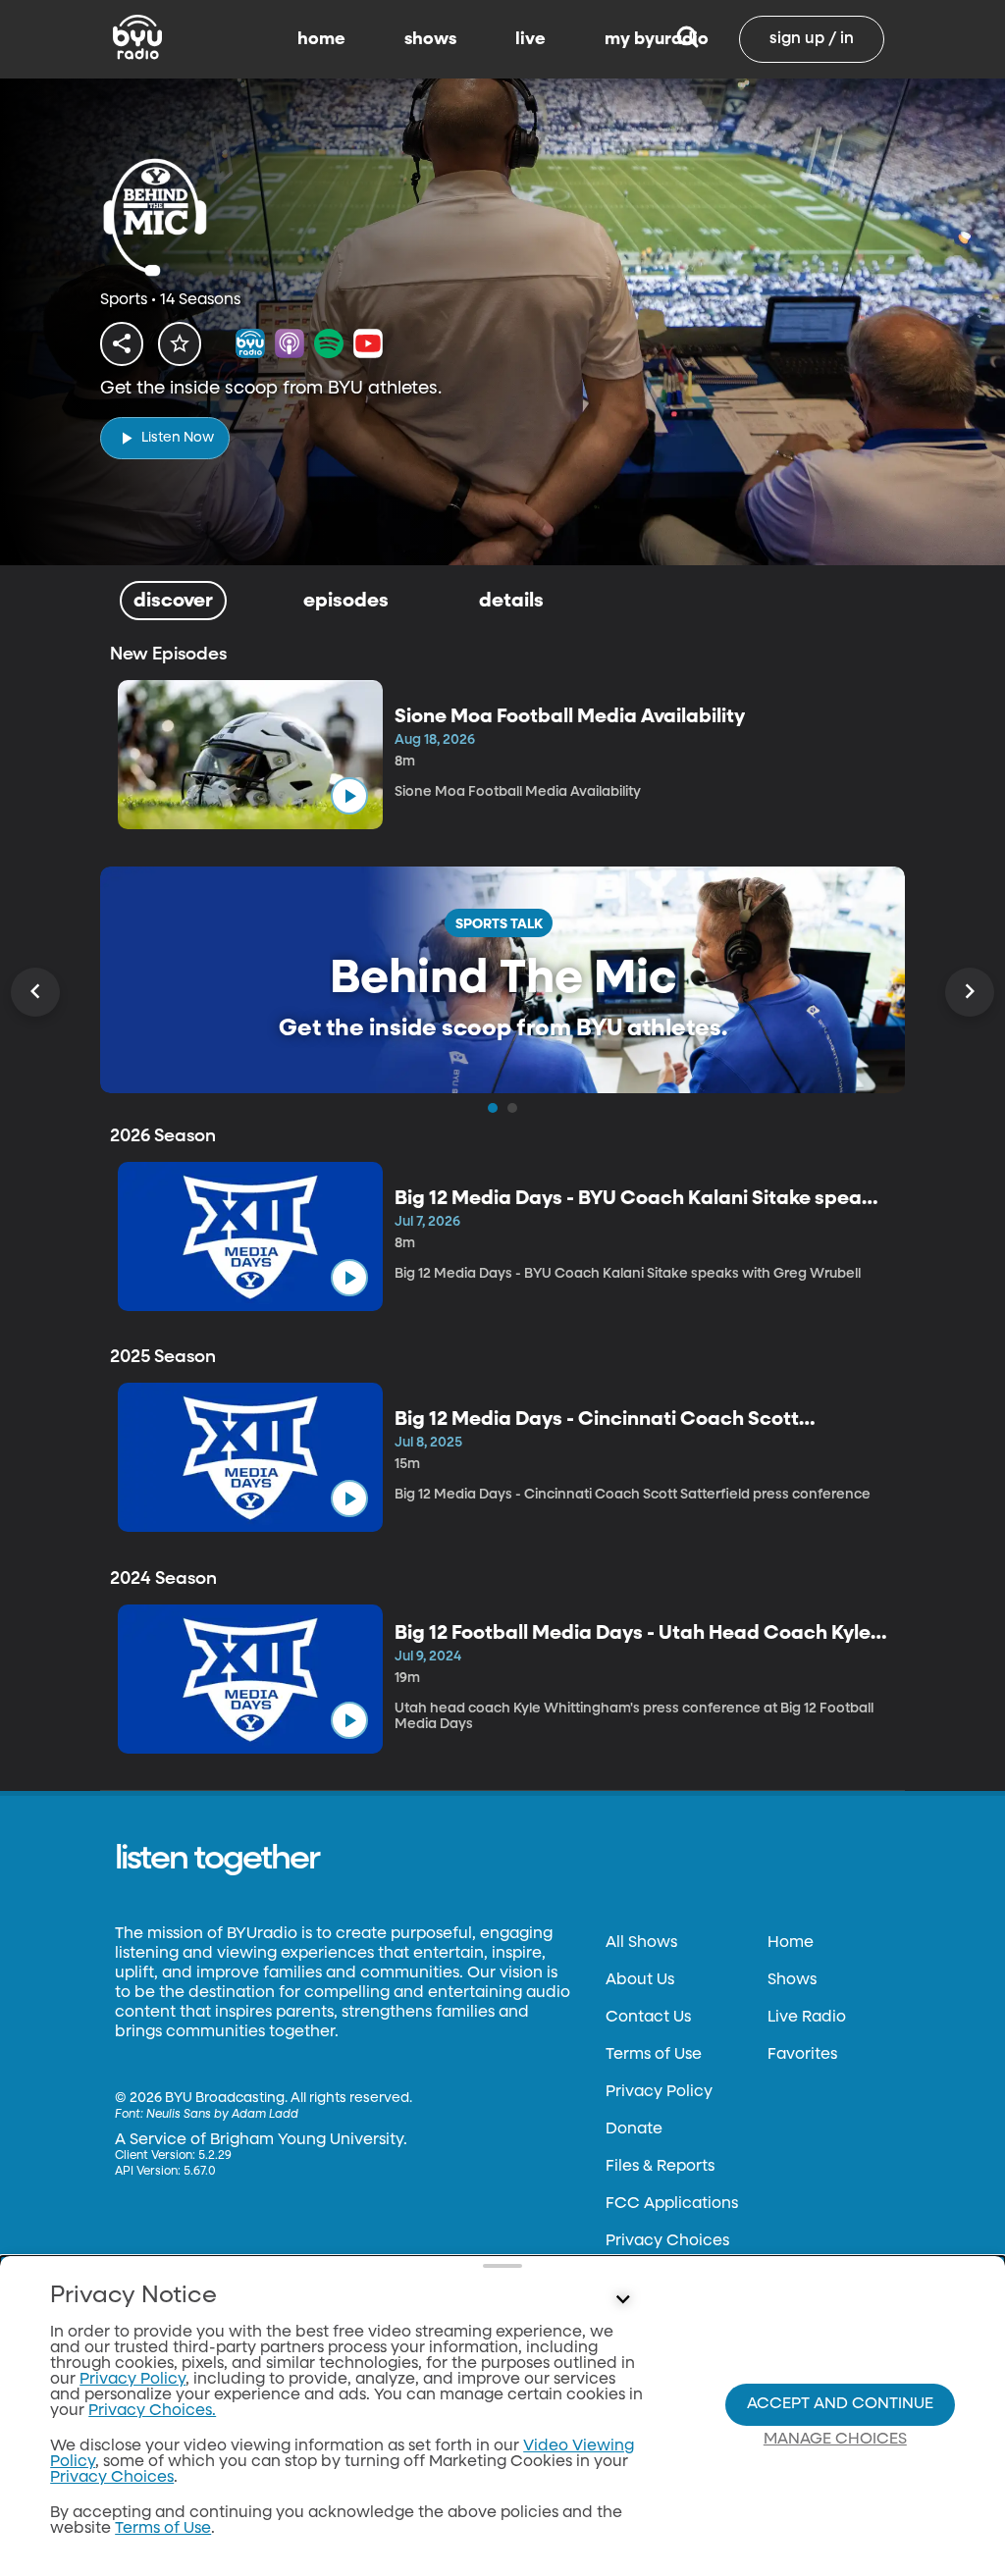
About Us (640, 1980)
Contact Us (648, 2018)
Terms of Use (654, 2055)
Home (791, 1943)
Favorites (802, 2055)
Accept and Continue (840, 2404)
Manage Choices (835, 2440)
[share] (122, 343)
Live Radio (807, 2018)
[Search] (688, 39)
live (530, 39)
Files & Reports (660, 2167)
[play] (349, 796)
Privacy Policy (659, 2092)
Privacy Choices (667, 2241)
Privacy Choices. (152, 2411)
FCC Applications (672, 2204)
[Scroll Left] (35, 992)
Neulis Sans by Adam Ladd (222, 2115)
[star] (180, 343)
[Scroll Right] (970, 992)
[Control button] (622, 2300)
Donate (634, 2129)
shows (430, 39)
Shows (792, 1980)
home (321, 39)
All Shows (641, 1943)
